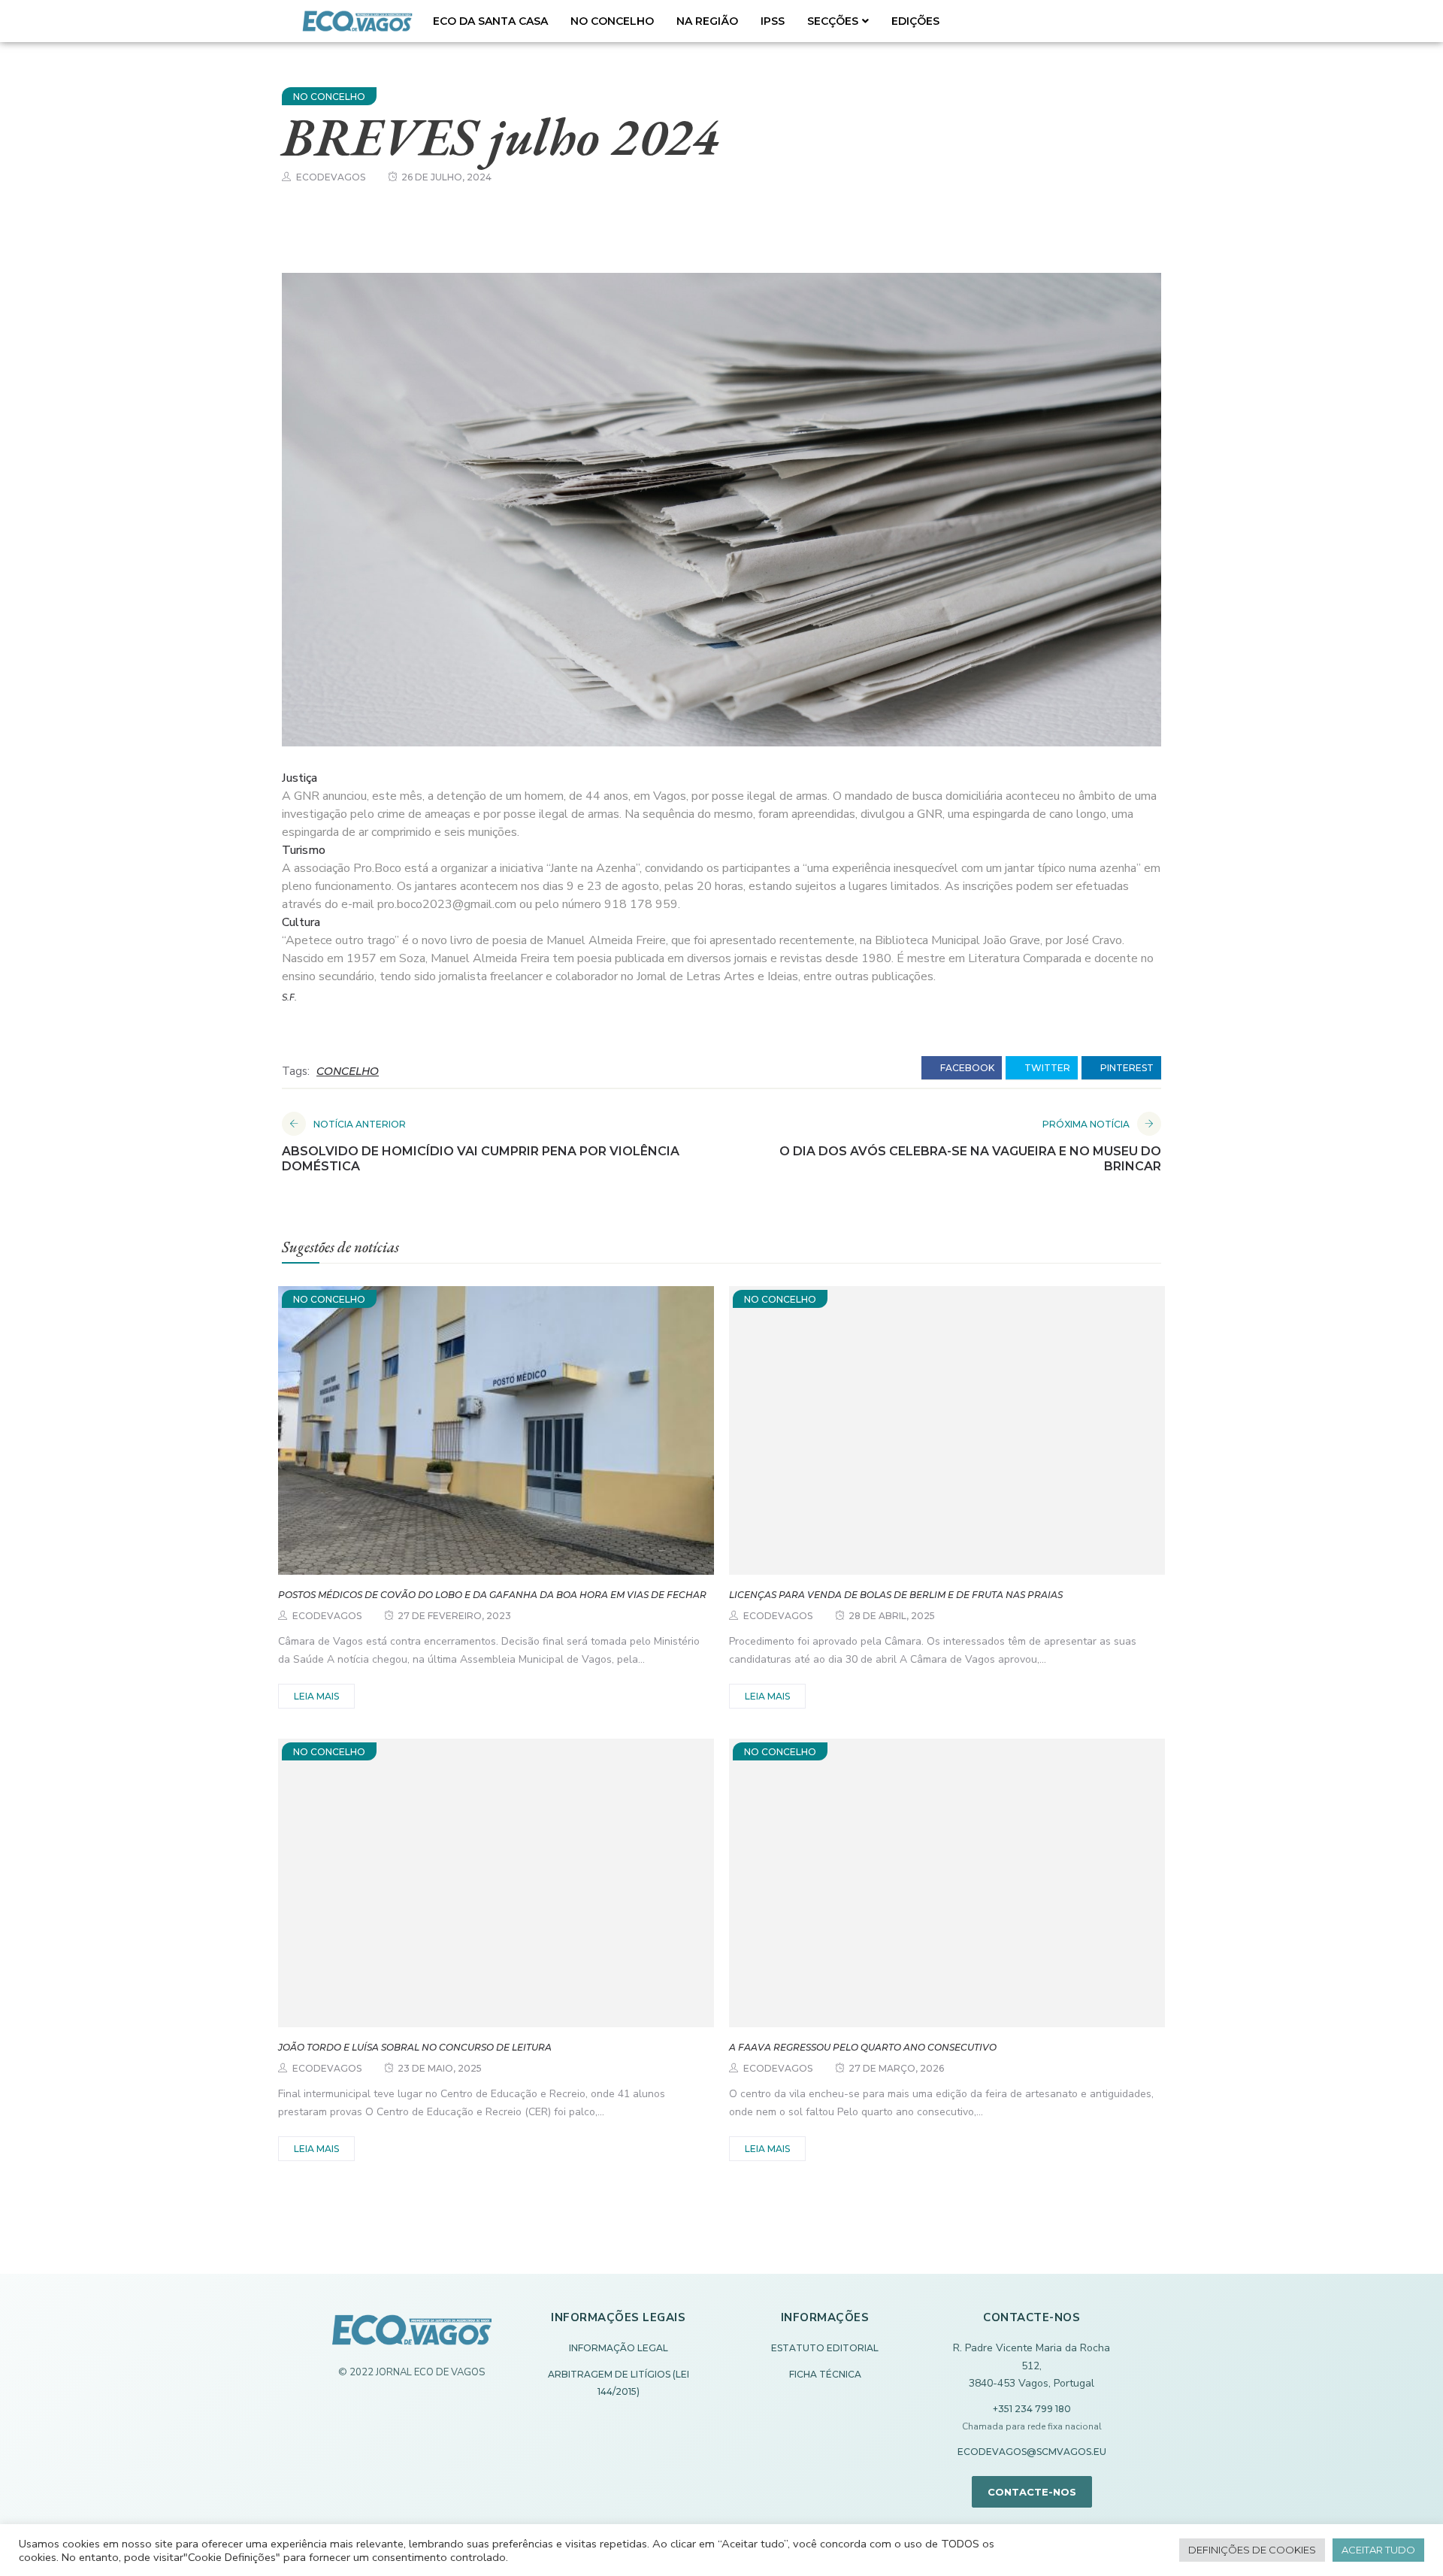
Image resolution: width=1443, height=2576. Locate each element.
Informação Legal (619, 2348)
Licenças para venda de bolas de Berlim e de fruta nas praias (896, 1595)
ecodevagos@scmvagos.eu (1032, 2452)
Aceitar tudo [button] (1378, 2550)
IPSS (773, 21)
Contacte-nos (1032, 2492)
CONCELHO (348, 1071)
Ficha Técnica (825, 2374)
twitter (1046, 1068)
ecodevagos (331, 177)
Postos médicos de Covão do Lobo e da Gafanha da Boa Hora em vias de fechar (492, 1595)
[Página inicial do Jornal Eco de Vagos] (412, 2337)
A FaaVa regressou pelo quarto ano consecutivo (863, 2047)
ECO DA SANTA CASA (490, 21)
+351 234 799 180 (1032, 2409)
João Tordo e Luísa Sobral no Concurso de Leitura (415, 2047)
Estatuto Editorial (825, 2348)
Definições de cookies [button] (1252, 2550)
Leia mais (316, 1696)
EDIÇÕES (915, 21)
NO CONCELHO (612, 21)
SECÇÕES (833, 21)
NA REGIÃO (707, 21)
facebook (966, 1068)
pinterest (1126, 1068)
